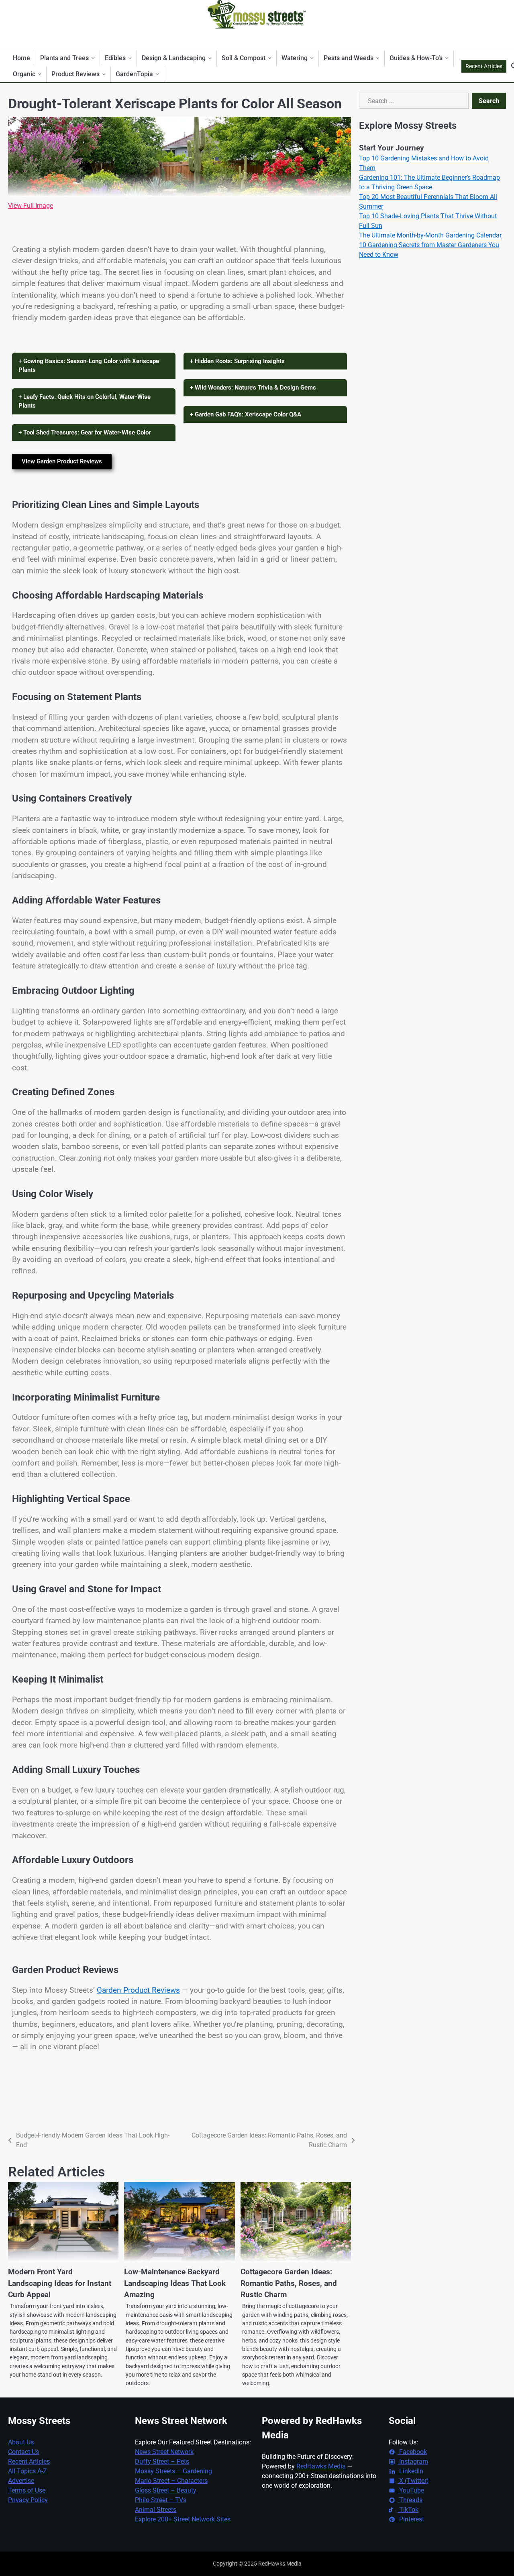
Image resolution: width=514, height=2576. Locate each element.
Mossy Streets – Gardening (173, 2471)
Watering (295, 58)
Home (21, 58)
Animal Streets (156, 2510)
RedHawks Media (321, 2466)
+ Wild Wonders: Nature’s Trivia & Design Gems (253, 388)
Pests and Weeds (349, 58)
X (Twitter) (413, 2481)
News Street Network (164, 2452)
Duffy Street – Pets (162, 2461)
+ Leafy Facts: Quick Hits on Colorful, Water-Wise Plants (85, 401)
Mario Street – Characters (171, 2481)
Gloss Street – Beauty (166, 2490)
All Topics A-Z (28, 2471)
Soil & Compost (244, 58)
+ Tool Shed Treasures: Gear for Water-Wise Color (85, 432)
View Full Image (31, 206)
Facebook (412, 2452)
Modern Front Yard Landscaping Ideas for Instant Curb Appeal (60, 2283)
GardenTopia (134, 74)
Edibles (115, 58)
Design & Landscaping (174, 58)
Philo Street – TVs (161, 2500)
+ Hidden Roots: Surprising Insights (237, 361)
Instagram (413, 2461)
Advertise (21, 2481)
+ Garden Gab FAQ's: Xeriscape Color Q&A (246, 414)
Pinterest (411, 2519)
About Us (21, 2442)
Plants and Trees (64, 58)
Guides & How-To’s (416, 58)
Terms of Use (27, 2490)
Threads (410, 2500)
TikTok (408, 2510)
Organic (24, 74)
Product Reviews (75, 74)
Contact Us (23, 2452)
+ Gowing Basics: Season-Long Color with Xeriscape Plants (89, 366)
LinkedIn (410, 2471)
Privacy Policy (28, 2500)
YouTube (411, 2490)
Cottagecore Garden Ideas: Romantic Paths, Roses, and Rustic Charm (289, 2283)
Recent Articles (484, 66)
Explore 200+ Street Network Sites (183, 2519)
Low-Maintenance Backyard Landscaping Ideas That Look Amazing (175, 2283)
